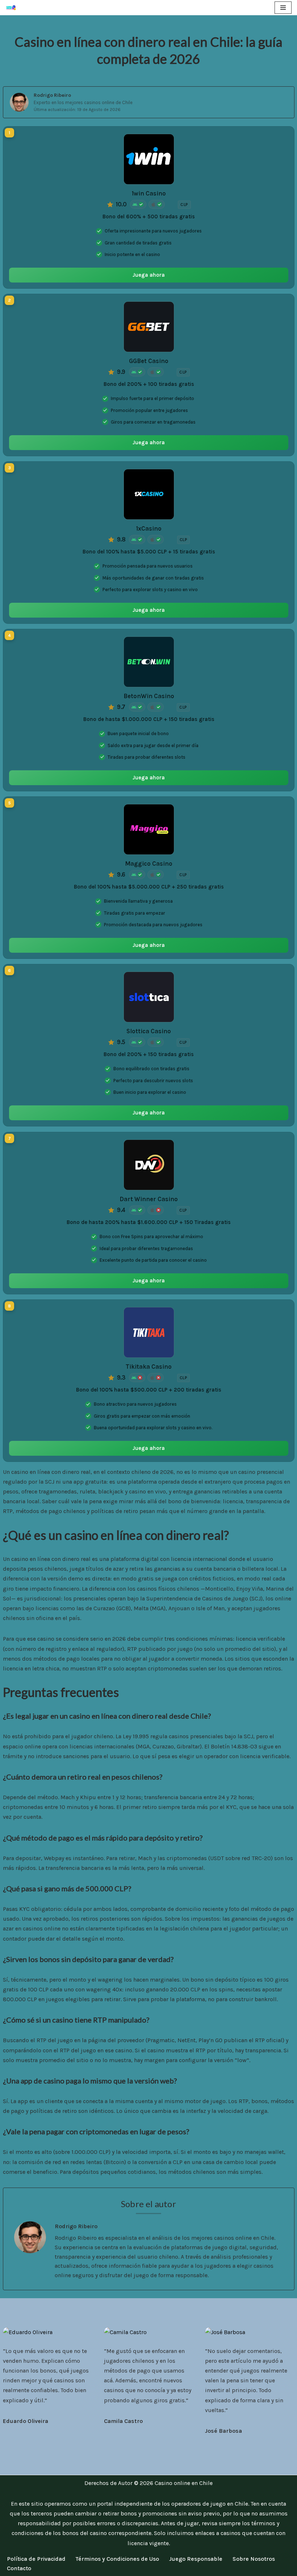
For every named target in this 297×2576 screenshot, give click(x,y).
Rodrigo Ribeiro (52, 95)
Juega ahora (149, 275)
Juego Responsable (196, 2559)
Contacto (19, 2568)
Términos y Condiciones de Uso (117, 2559)
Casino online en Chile (184, 2483)
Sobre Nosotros (254, 2559)
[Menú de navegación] (283, 8)
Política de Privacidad (36, 2559)
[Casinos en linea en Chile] (13, 8)
